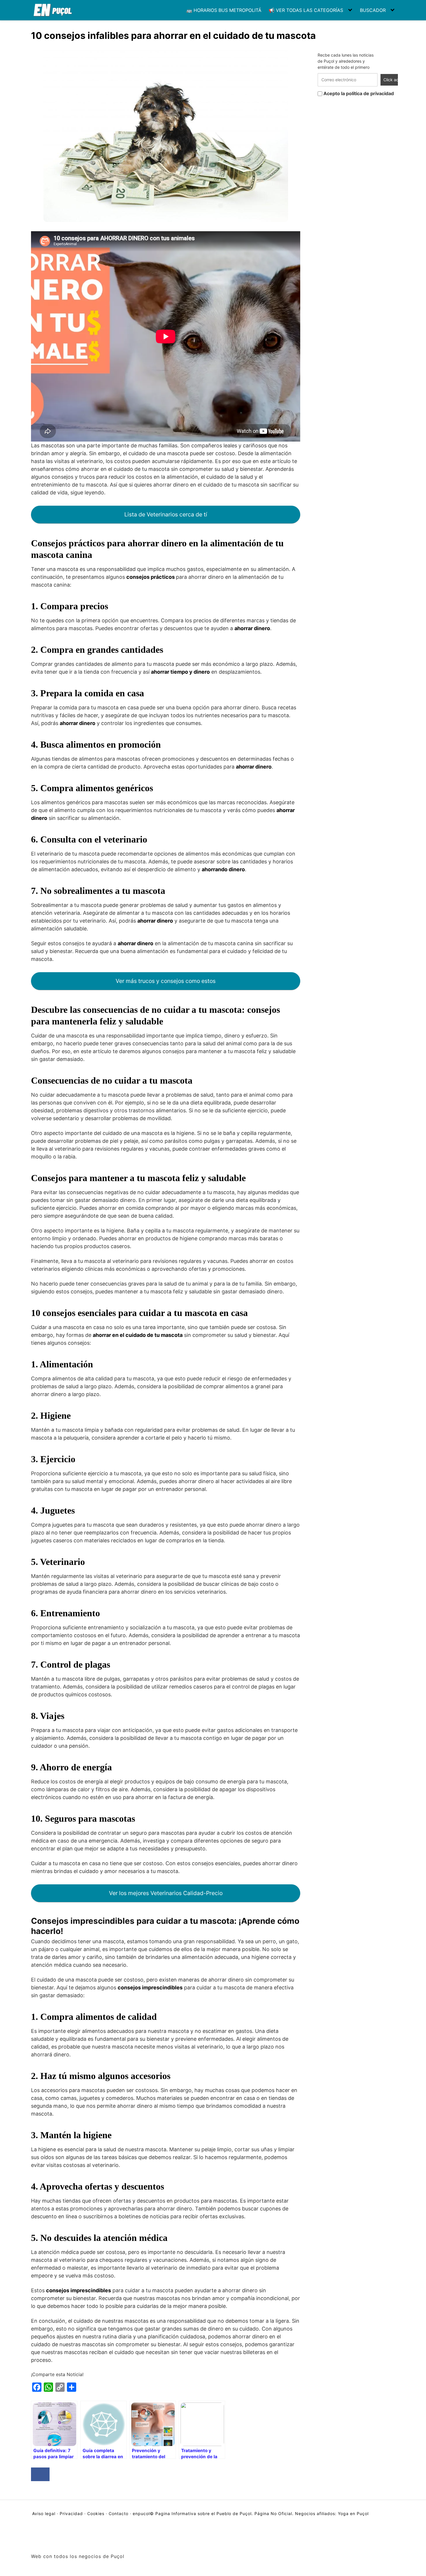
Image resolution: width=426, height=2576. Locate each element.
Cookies (96, 2513)
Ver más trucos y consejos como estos (166, 981)
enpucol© (143, 2513)
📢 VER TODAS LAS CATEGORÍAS (306, 10)
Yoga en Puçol (353, 2513)
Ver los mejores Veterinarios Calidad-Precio (166, 1893)
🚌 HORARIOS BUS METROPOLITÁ (224, 10)
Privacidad (71, 2513)
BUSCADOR (373, 10)
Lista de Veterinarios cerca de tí (166, 514)
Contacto (119, 2513)
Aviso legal (44, 2513)
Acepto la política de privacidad (358, 93)
